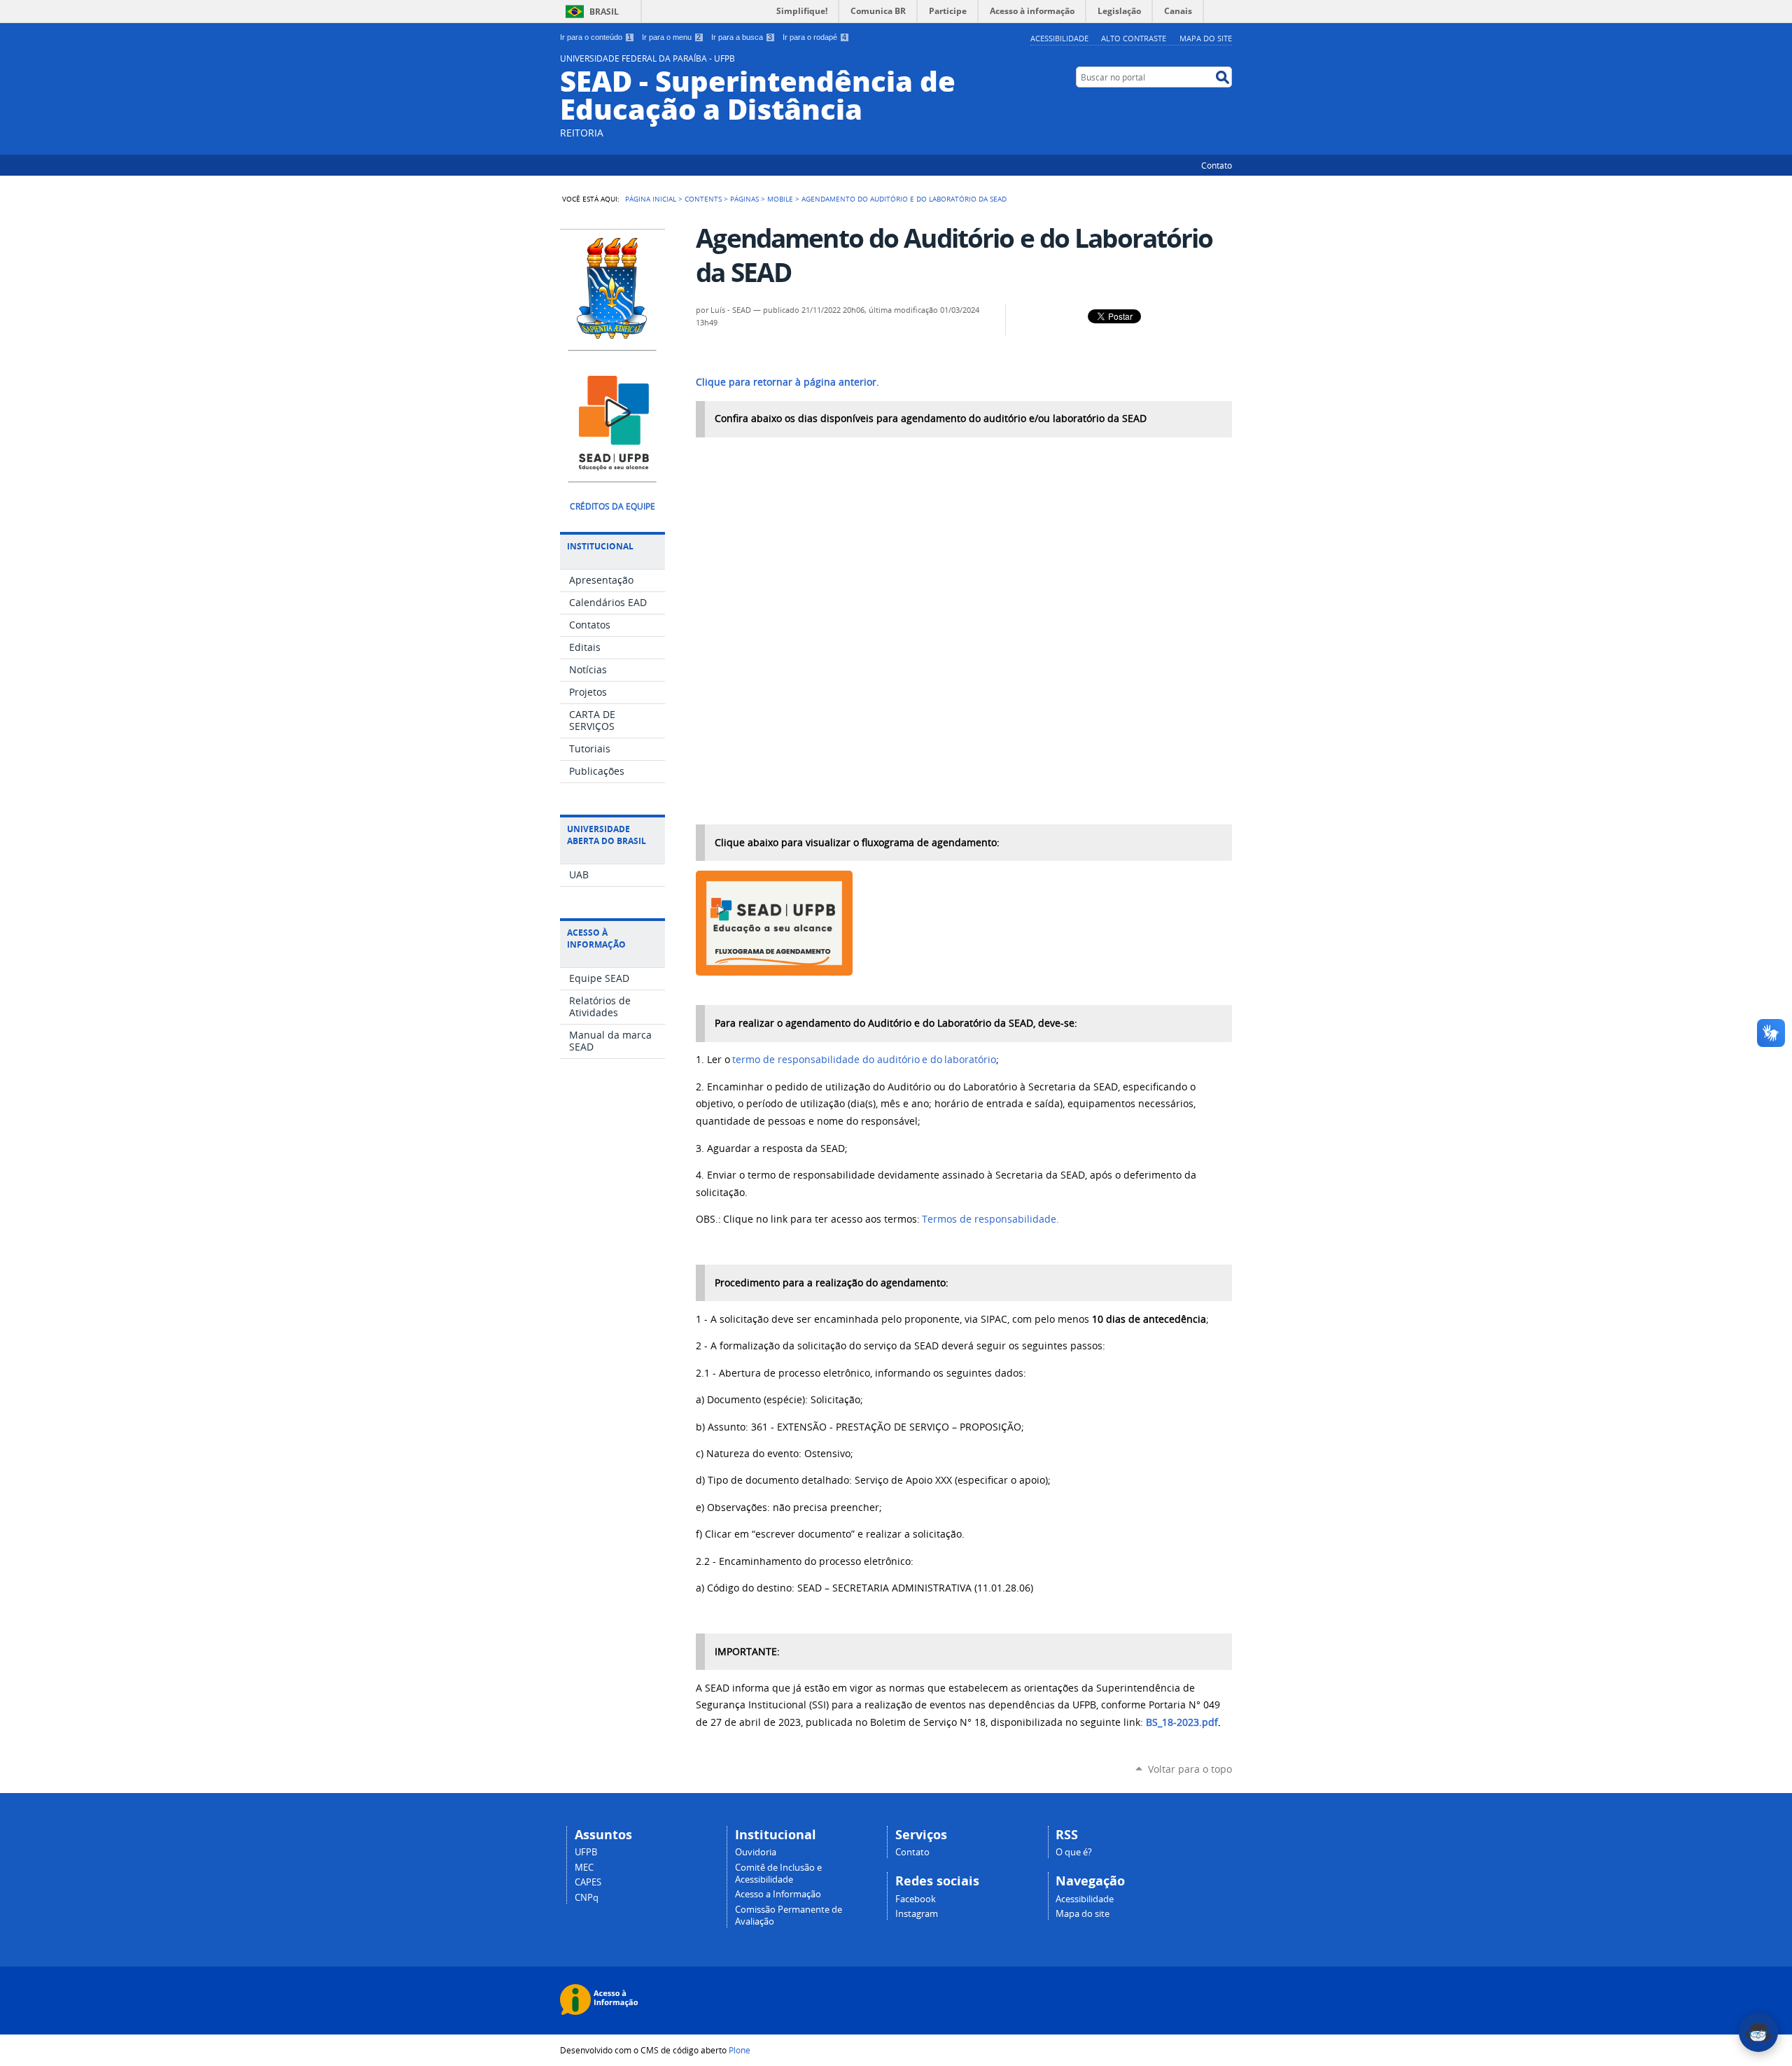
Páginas (744, 199)
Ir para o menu (671, 37)
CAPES (588, 1882)
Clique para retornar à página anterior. (787, 382)
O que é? (1074, 1852)
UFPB (586, 1852)
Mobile (780, 199)
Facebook (916, 1899)
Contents (703, 199)
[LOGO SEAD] (613, 464)
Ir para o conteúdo (596, 37)
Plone (740, 2050)
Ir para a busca (742, 37)
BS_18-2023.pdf (1182, 1722)
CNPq (587, 1898)
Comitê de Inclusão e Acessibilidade (778, 1874)
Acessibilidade (1059, 38)
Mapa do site (1206, 38)
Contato (1217, 165)
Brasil (604, 12)
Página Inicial (651, 199)
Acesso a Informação (778, 1894)
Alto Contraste (1134, 38)
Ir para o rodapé (814, 37)
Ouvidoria (756, 1852)
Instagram (917, 1914)
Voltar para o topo (1190, 1769)
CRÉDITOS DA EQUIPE (612, 506)
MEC (584, 1868)
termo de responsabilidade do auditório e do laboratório (864, 1060)
